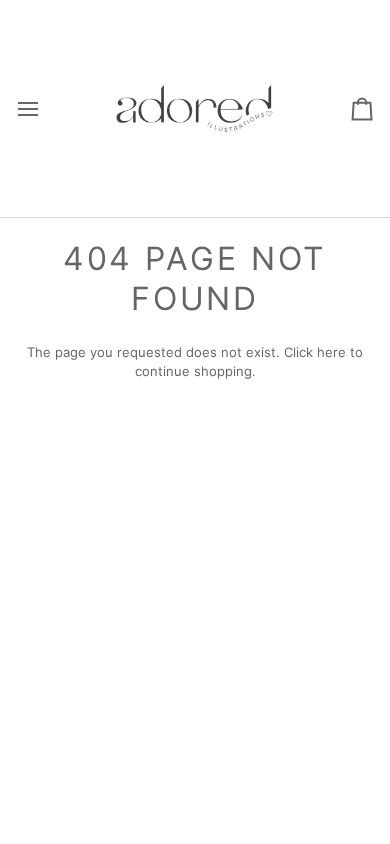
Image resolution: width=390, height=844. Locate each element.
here (331, 352)
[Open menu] (46, 108)
